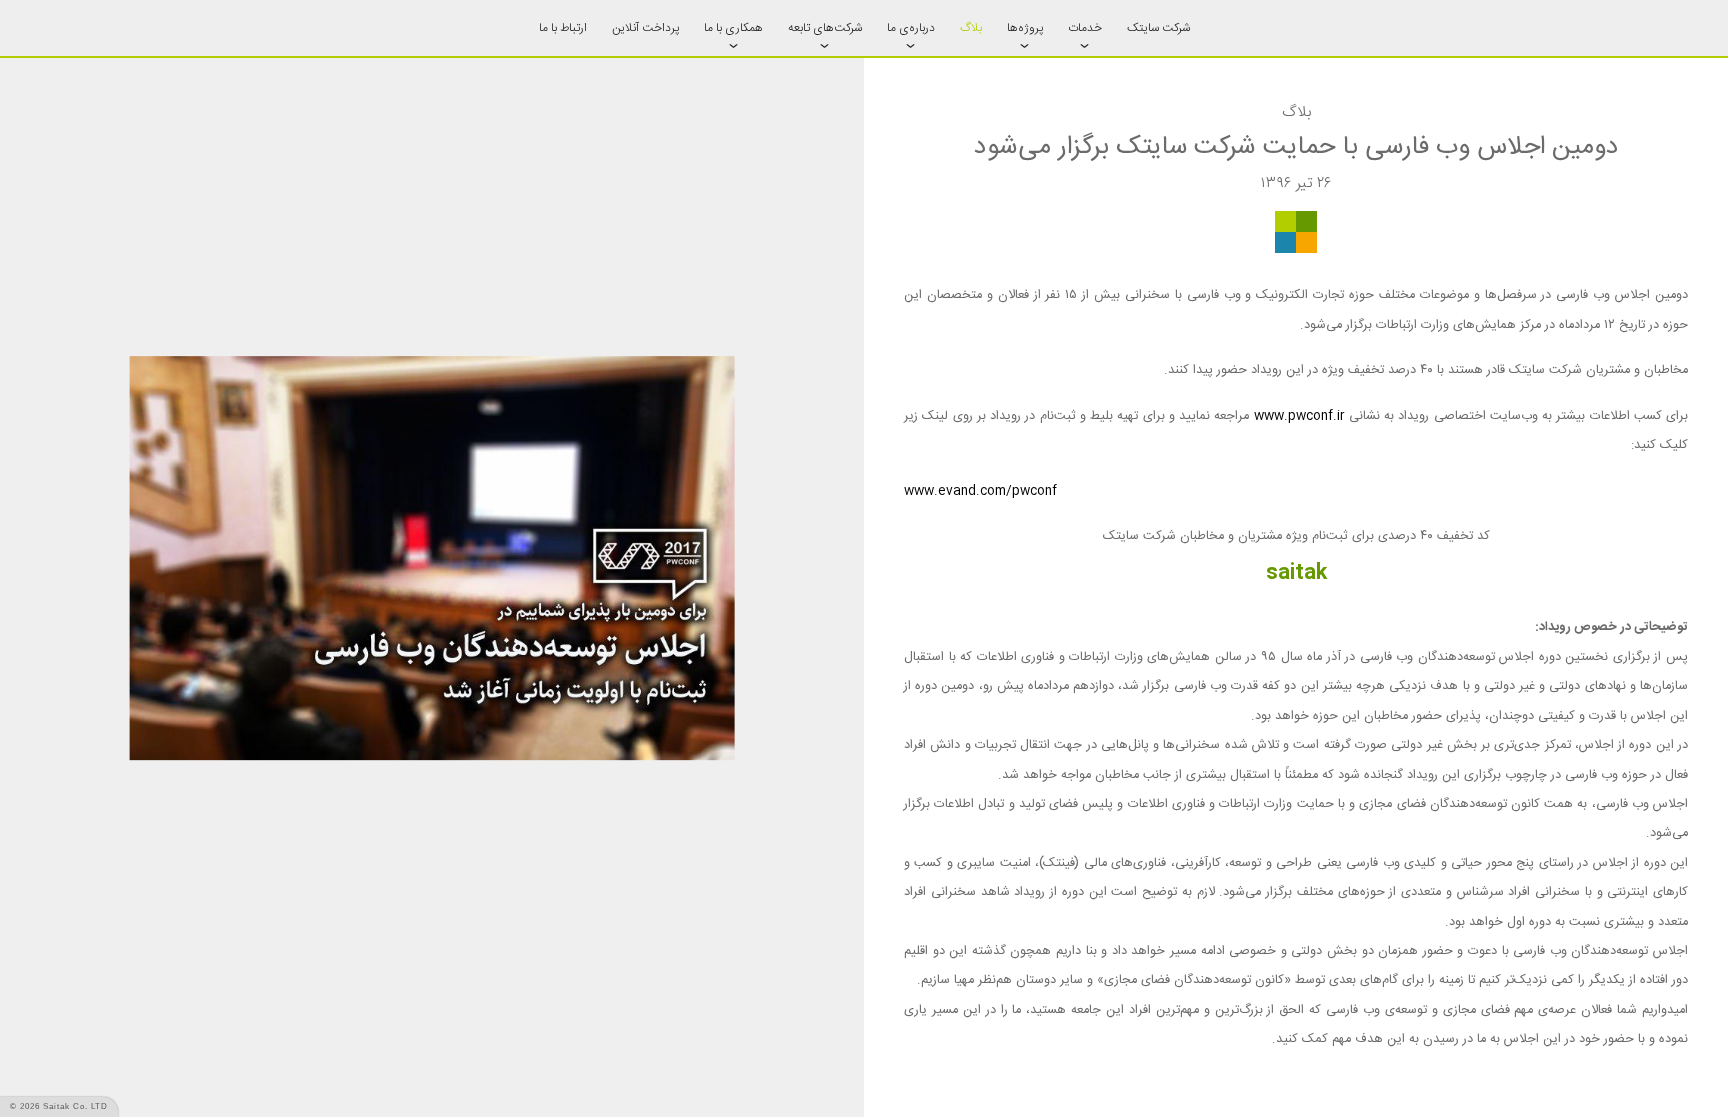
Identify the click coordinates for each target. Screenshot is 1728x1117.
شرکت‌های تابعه (825, 28)
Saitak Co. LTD (75, 1106)
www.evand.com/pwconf (980, 491)
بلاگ (971, 28)
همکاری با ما (733, 28)
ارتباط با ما (563, 28)
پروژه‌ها (1025, 28)
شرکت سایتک (1158, 28)
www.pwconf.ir (1299, 416)
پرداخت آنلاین (645, 28)
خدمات (1085, 28)
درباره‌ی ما (911, 28)
